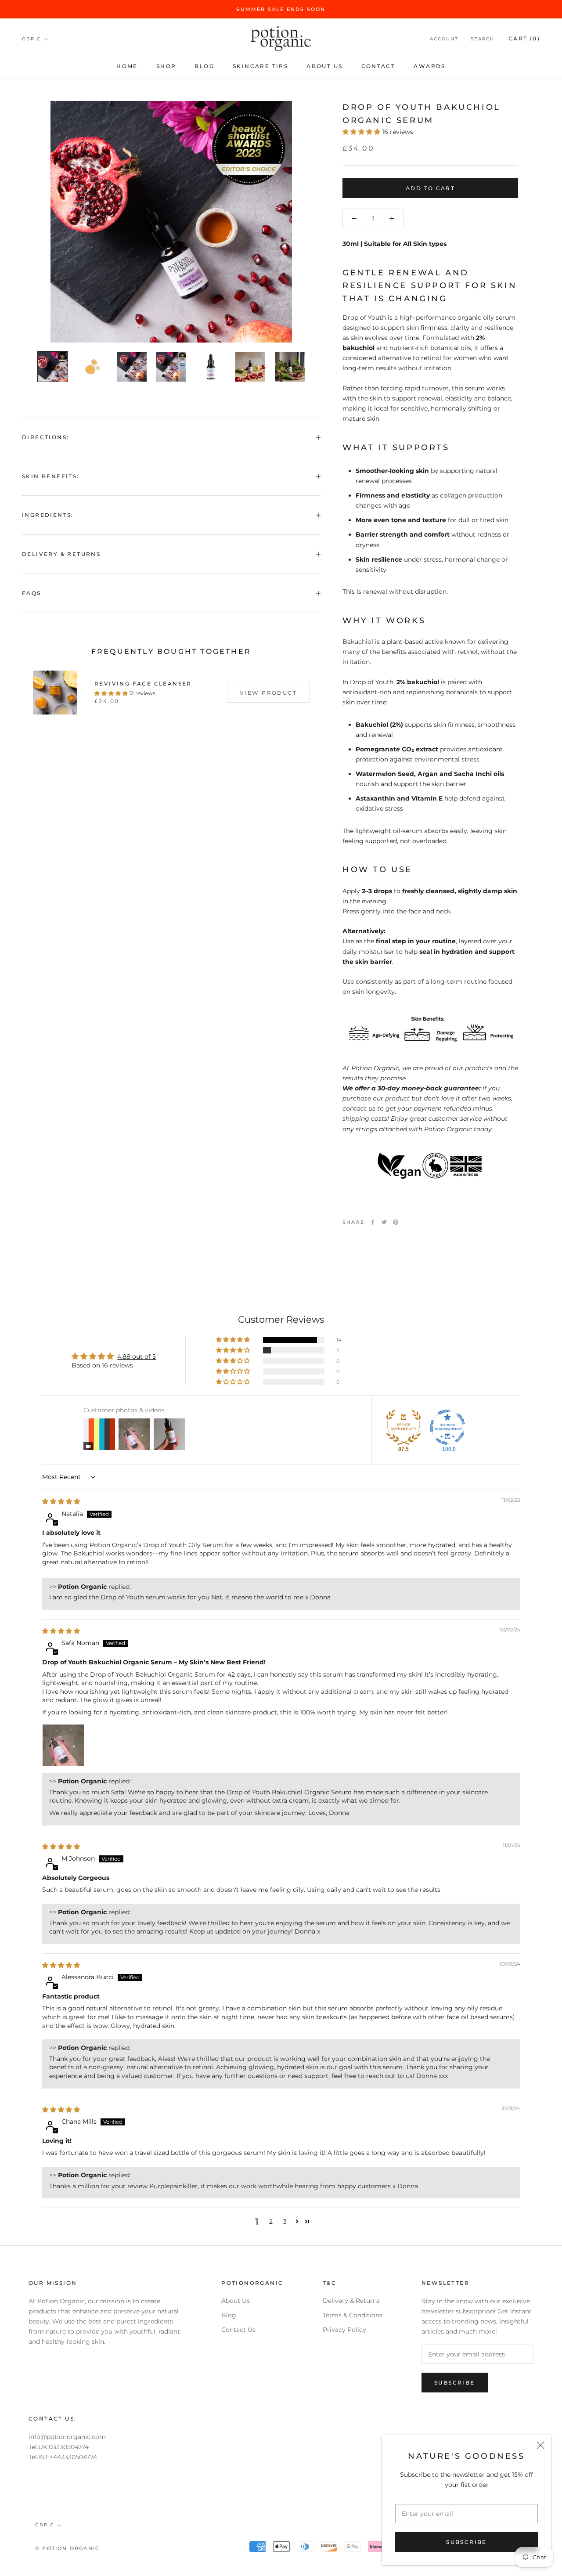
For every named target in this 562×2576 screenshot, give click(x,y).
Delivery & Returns (61, 554)
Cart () (524, 39)
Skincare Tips (260, 66)
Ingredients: (48, 515)
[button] (362, 132)
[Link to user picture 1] (63, 1745)
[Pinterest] (396, 1222)
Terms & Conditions (353, 2315)
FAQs (32, 593)
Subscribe (467, 2542)
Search (483, 39)
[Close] (540, 2445)
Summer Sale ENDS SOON (281, 9)
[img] (61, 1501)
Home (127, 66)
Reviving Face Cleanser (143, 684)
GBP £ (31, 39)
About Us (324, 66)
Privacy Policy (344, 2330)
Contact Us (238, 2330)
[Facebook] (373, 1222)
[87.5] (403, 1427)
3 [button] (285, 2222)
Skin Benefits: (51, 476)
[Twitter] (384, 1222)
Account (444, 39)
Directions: (45, 437)
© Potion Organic (67, 2548)
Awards (429, 66)
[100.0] (447, 1427)
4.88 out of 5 (137, 1357)
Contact (378, 66)
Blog (204, 66)
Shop (166, 66)
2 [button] (271, 2222)
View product (268, 693)
